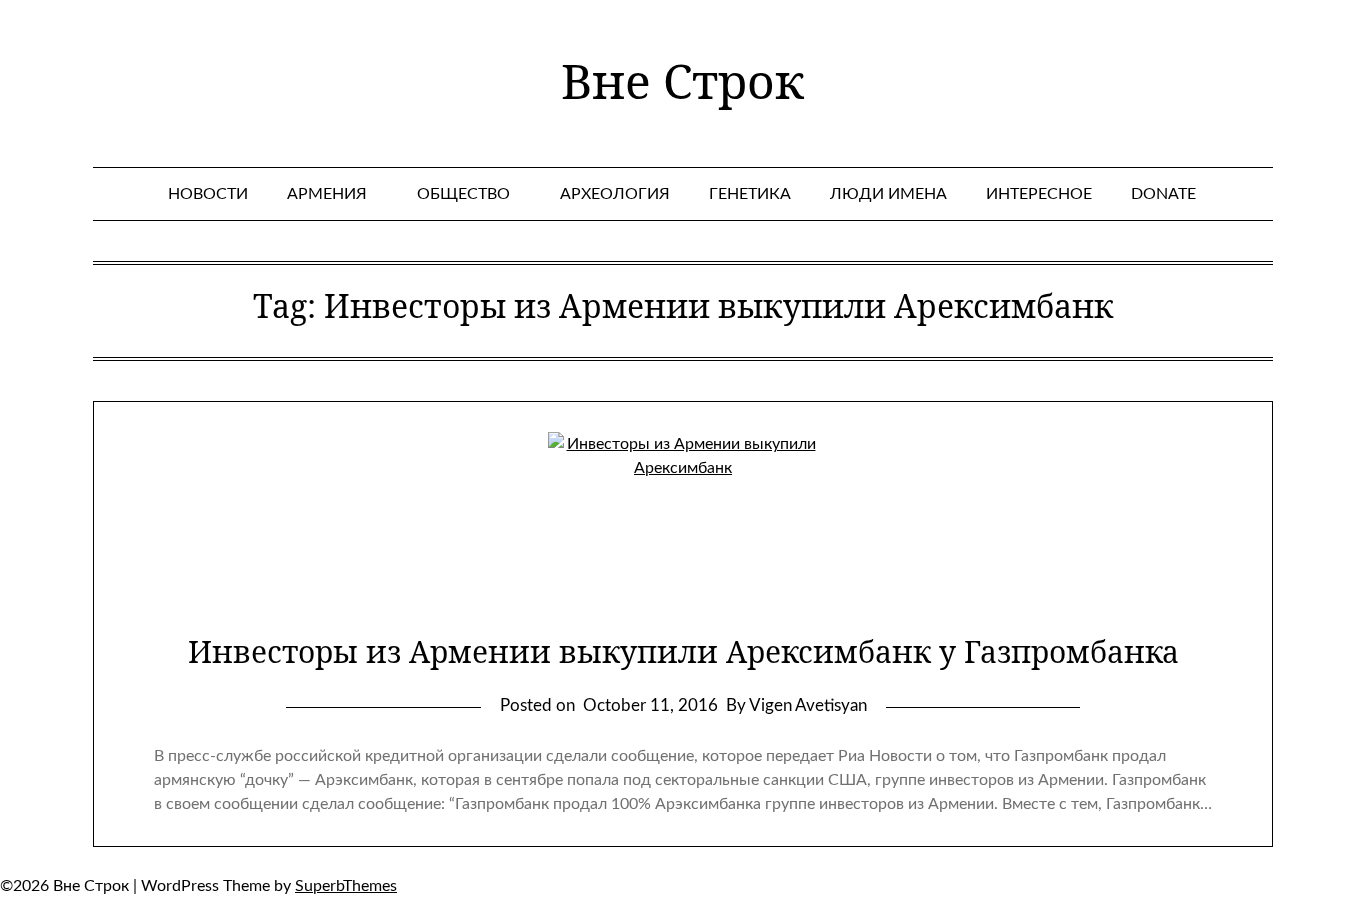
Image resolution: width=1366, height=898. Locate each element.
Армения (327, 194)
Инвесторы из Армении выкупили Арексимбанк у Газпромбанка (683, 651)
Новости (208, 194)
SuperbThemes (346, 886)
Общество (463, 194)
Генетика (750, 194)
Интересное (1039, 194)
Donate (1163, 194)
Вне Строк (683, 81)
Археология (615, 194)
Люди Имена (888, 194)
